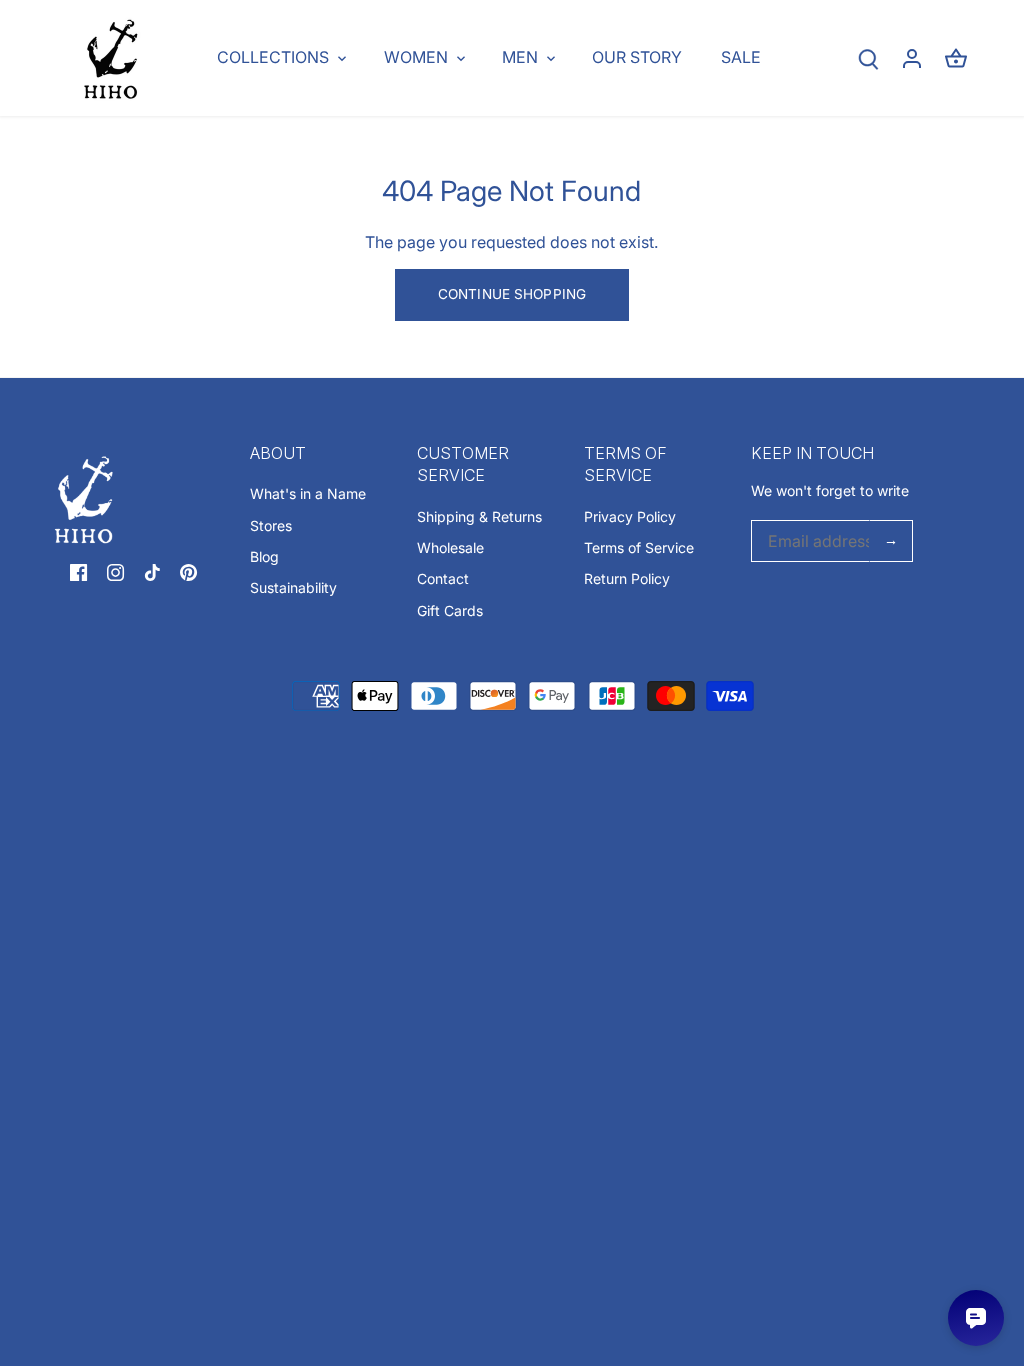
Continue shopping (512, 294)
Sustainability (293, 587)
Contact (443, 578)
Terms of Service (639, 547)
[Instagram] (115, 571)
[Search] (868, 58)
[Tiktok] (152, 571)
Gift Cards (450, 610)
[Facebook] (78, 571)
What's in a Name (308, 493)
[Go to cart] (956, 58)
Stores (271, 525)
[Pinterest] (188, 571)
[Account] (912, 58)
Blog (264, 556)
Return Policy (627, 578)
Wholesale (450, 547)
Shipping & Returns (479, 516)
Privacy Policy (630, 516)
